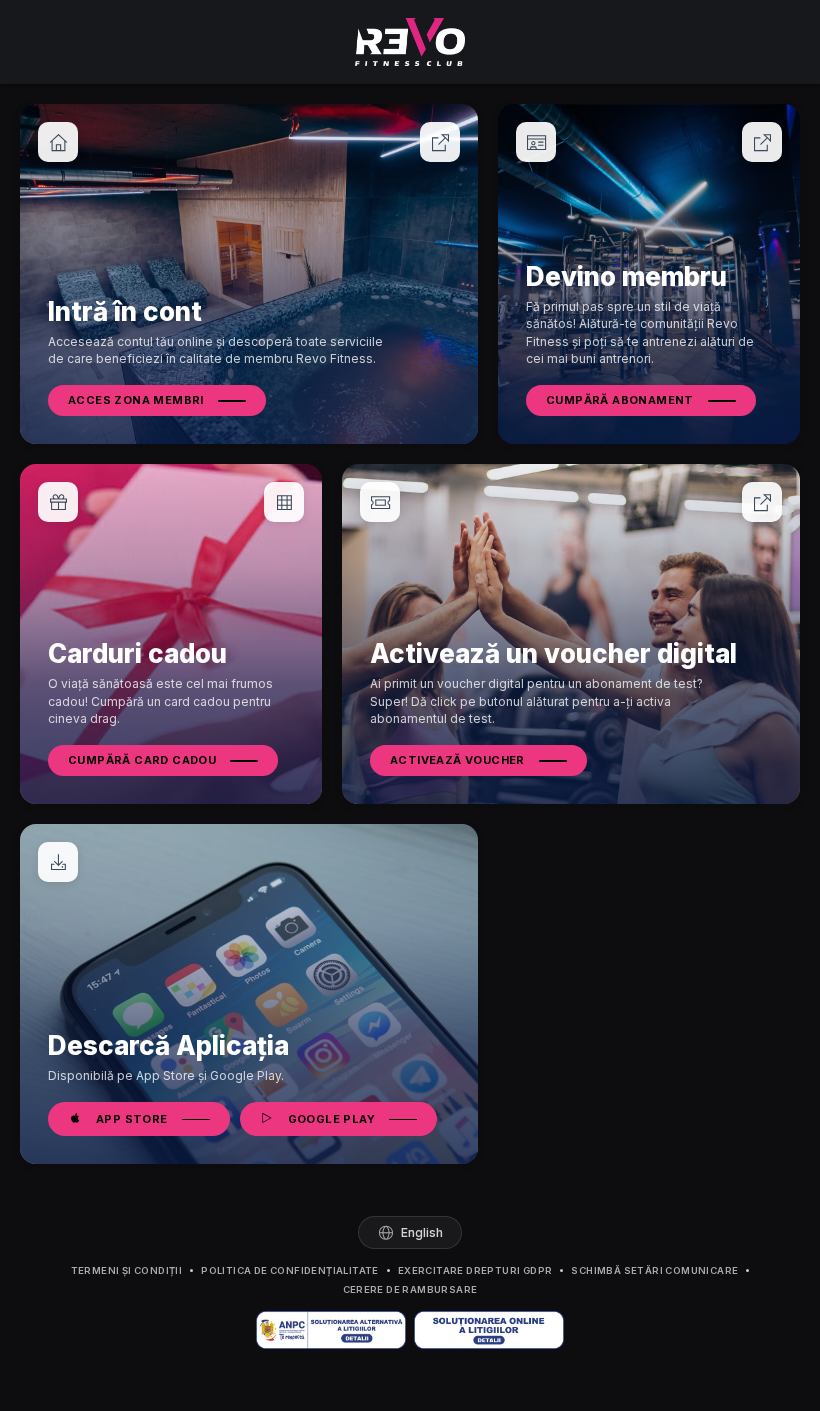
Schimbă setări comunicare (654, 1270)
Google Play (331, 1119)
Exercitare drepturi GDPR (475, 1270)
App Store (132, 1119)
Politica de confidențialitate (290, 1270)
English (422, 1232)
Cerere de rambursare (410, 1289)
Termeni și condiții (127, 1270)
